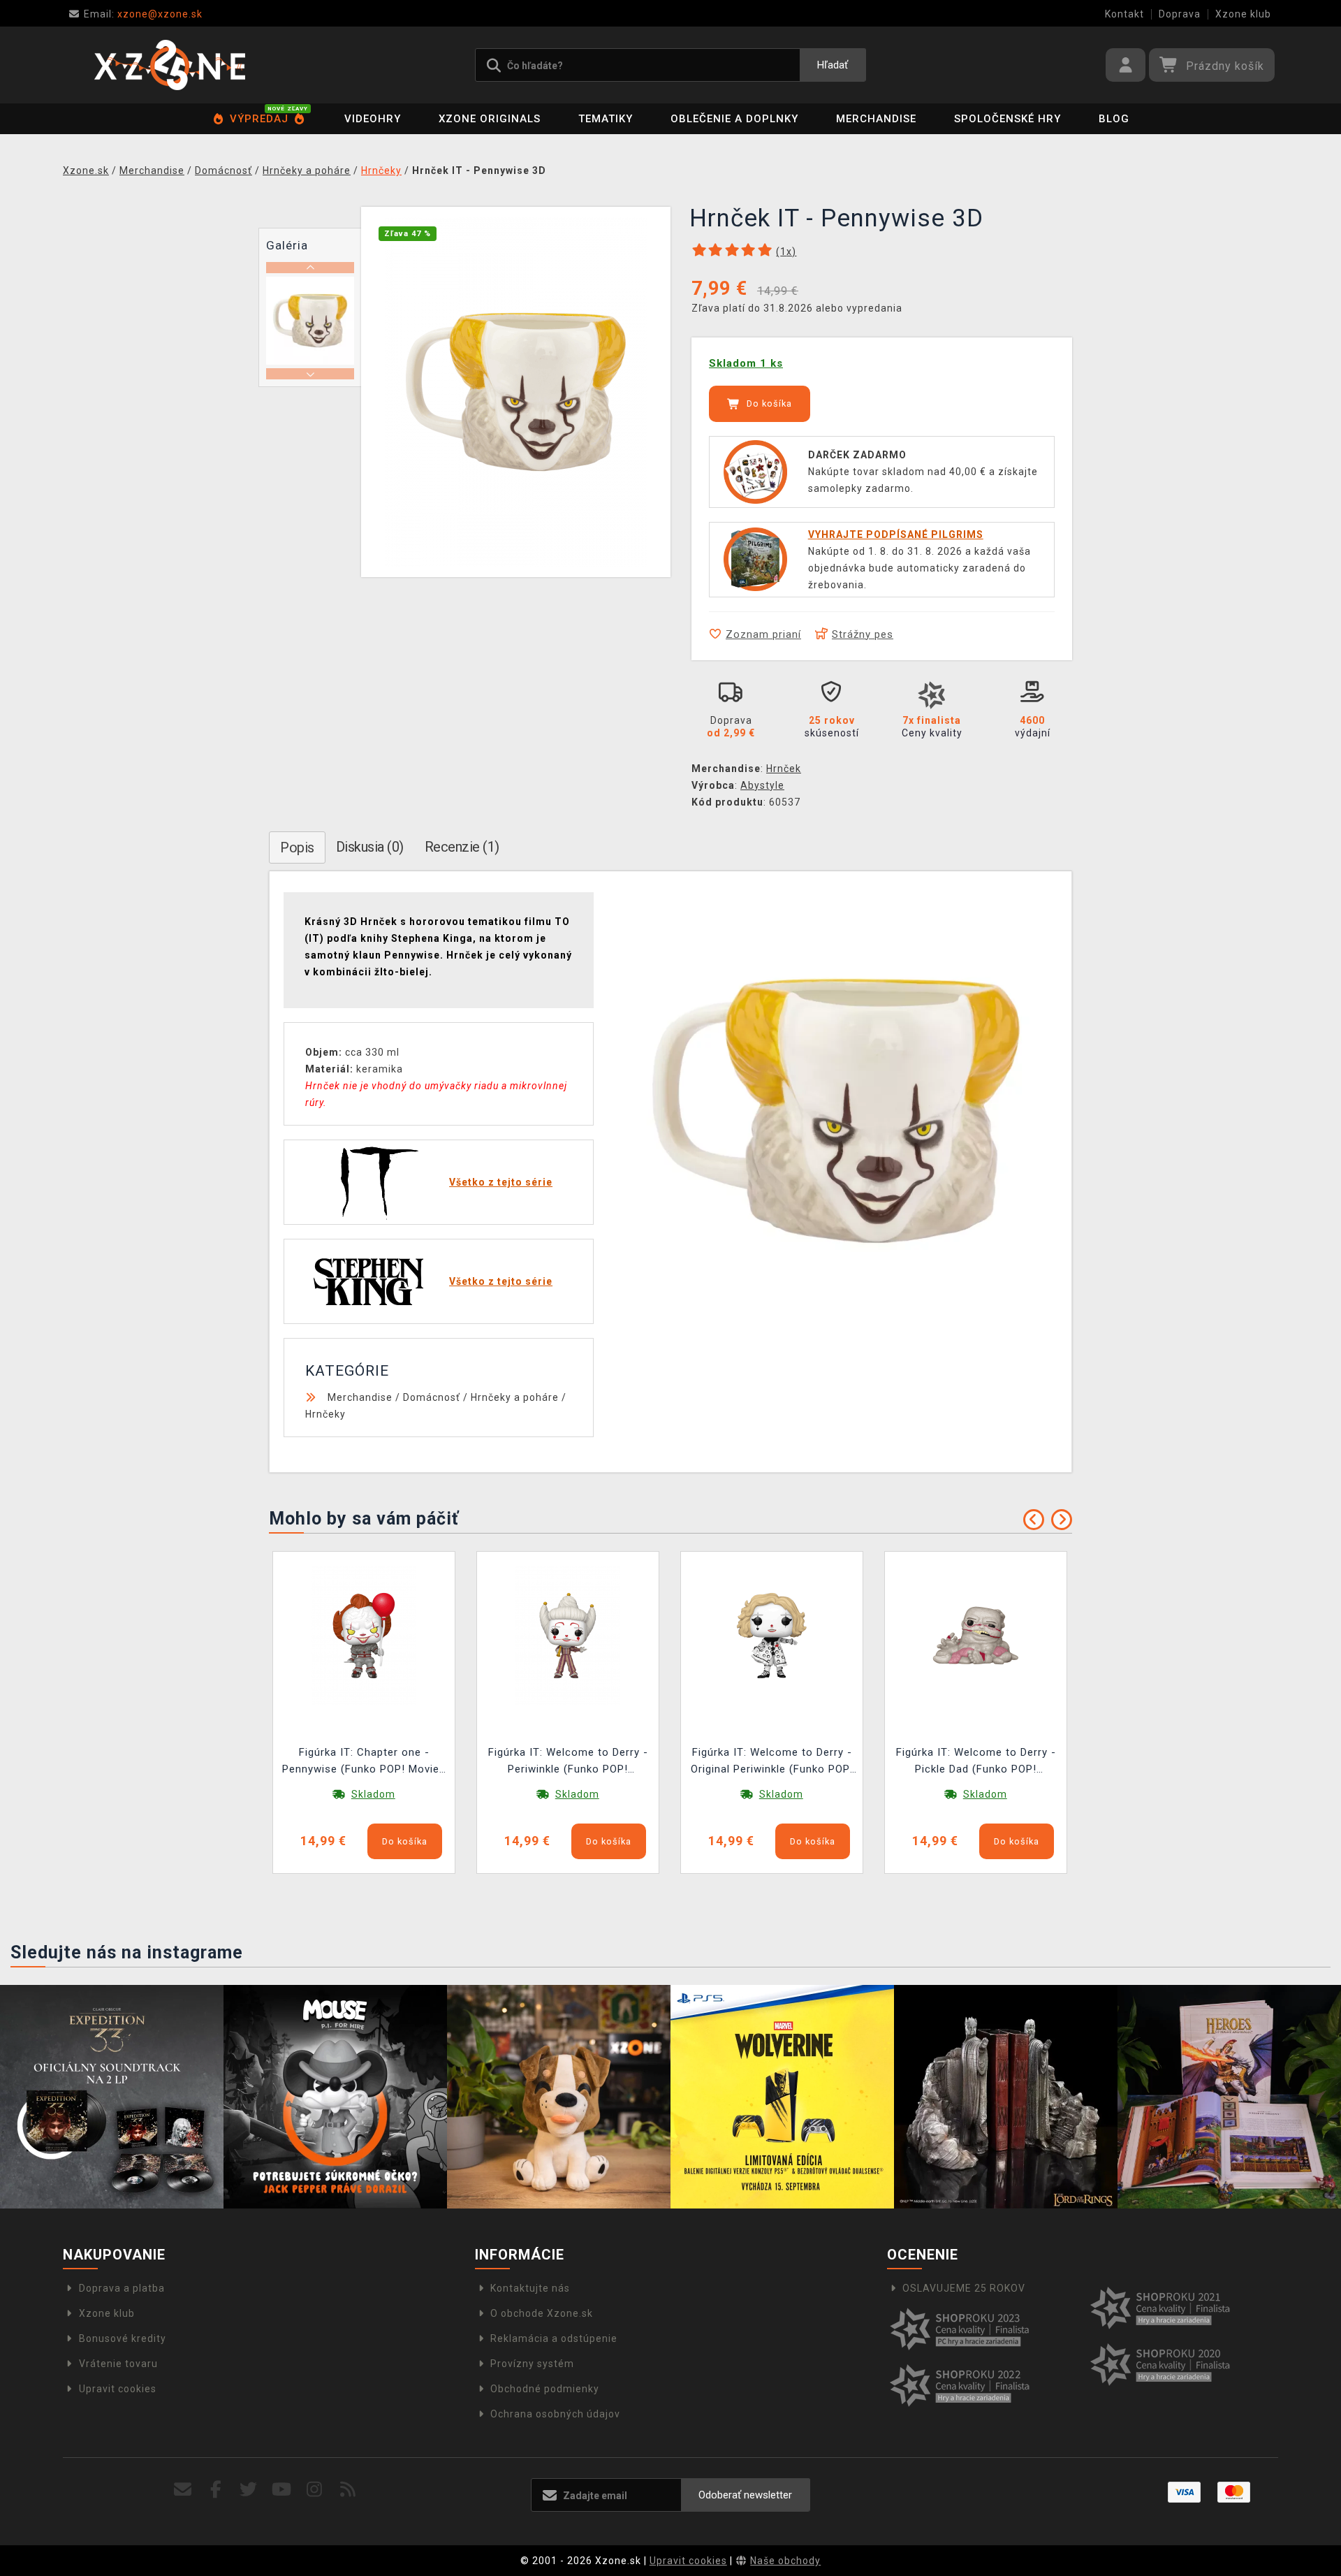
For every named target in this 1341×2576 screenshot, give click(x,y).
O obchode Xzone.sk (542, 2313)
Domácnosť (432, 1397)
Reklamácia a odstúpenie (554, 2338)
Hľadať (833, 65)
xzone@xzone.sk (143, 14)
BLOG (1114, 119)
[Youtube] (282, 2490)
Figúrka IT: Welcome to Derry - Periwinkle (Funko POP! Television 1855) (568, 1762)
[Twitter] (249, 2490)
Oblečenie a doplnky (734, 119)
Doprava (1180, 14)
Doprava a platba (122, 2288)
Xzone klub (1243, 14)
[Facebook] (216, 2490)
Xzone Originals (490, 119)
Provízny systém (532, 2364)
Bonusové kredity (123, 2338)
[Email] (183, 2490)
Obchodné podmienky (545, 2389)
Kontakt (1124, 14)
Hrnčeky (325, 1414)
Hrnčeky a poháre (515, 1397)
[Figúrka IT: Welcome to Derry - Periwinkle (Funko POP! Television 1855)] (568, 1634)
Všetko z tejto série (501, 1182)
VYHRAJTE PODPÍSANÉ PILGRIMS (896, 534)
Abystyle (762, 785)
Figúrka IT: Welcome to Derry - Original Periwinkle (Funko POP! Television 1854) (772, 1762)
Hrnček (784, 769)
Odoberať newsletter (745, 2495)
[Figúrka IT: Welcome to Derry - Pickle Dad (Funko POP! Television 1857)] (976, 1634)
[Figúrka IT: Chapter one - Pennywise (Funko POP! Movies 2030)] (364, 1634)
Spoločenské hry (1007, 119)
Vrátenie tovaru (118, 2364)
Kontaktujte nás (530, 2288)
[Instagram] (315, 2490)
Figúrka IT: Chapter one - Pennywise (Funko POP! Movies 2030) (364, 1762)
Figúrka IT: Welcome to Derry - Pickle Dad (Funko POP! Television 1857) (976, 1762)
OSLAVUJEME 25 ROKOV (964, 2288)
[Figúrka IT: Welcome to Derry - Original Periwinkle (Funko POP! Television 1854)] (772, 1634)
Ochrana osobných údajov (555, 2414)
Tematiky (606, 119)
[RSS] (348, 2490)
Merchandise (876, 119)
